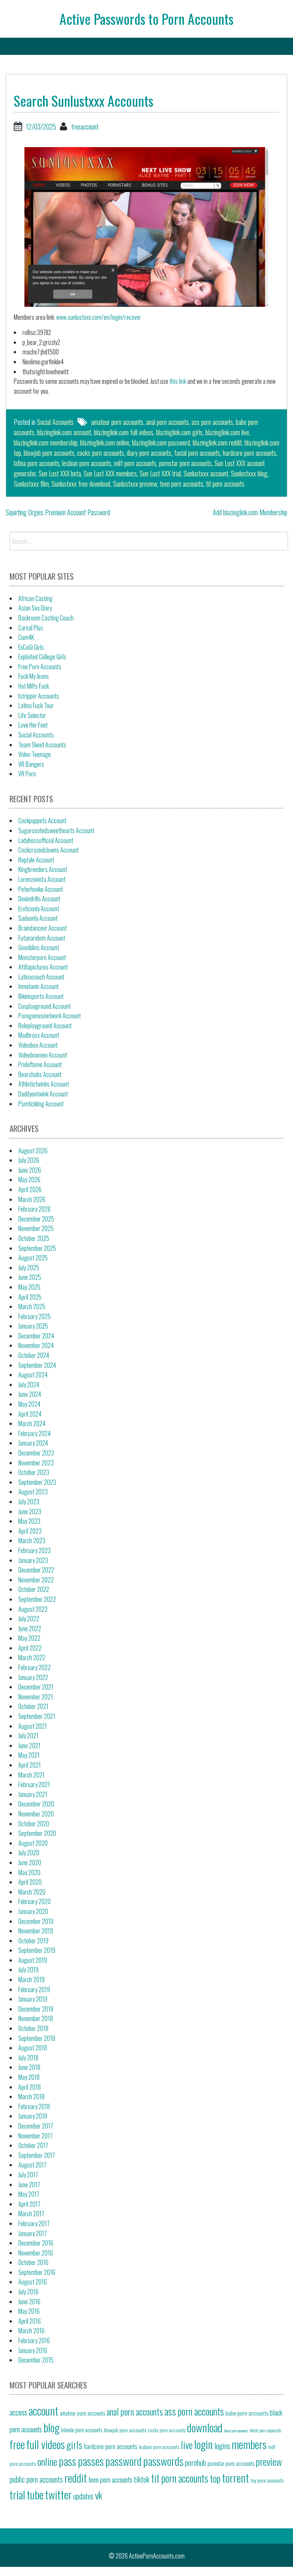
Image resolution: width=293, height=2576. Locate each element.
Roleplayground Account (45, 1026)
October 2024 (34, 1355)
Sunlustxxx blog (249, 473)
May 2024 (29, 1404)
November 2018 (36, 2018)
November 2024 (36, 1345)
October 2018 (33, 2028)
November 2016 (36, 2253)
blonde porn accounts (82, 2430)
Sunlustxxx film (31, 484)
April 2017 (29, 2204)
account (43, 2410)
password (123, 2461)
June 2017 (29, 2185)
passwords (163, 2461)
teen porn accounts (182, 484)
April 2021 (30, 1765)
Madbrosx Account (39, 1035)
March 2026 (32, 1199)
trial (17, 2494)
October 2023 (34, 1472)
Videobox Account (38, 1045)
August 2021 (33, 1726)
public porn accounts (36, 2479)
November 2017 (35, 2136)
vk (99, 2495)
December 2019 (36, 1921)
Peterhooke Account (41, 889)
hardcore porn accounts (250, 453)
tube (35, 2494)
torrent (236, 2477)
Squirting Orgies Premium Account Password (58, 512)
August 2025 (33, 1258)
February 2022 (35, 1667)
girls (74, 2445)
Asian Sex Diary (35, 608)
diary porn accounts (149, 453)
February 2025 (35, 1316)
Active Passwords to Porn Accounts (146, 18)
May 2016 (29, 2311)
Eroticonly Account (39, 909)
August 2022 (33, 1609)
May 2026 (29, 1180)
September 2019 (37, 1950)
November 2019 (36, 1931)
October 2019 (33, 1941)
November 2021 (36, 1697)
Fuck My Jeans (34, 676)
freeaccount (85, 127)
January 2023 (33, 1560)
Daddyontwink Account (43, 1094)
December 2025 (36, 1219)
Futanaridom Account (42, 938)
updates (83, 2496)
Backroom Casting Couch (46, 618)
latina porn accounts (37, 463)
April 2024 (30, 1414)
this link (178, 381)
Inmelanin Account (39, 986)
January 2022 (33, 1677)
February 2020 (35, 1901)
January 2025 (33, 1326)
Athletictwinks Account (44, 1084)
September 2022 (37, 1599)
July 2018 (28, 2058)
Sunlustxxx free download (81, 484)
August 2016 (33, 2282)
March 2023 (32, 1540)
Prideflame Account (40, 1064)
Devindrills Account (39, 899)
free (17, 2444)
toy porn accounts (267, 2480)
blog (52, 2427)
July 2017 (28, 2175)
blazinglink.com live (227, 432)
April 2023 (30, 1531)
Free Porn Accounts (40, 667)
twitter (58, 2494)
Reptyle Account (36, 860)
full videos (46, 2444)
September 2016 (37, 2272)
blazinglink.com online (105, 442)
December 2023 (36, 1453)
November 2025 (36, 1228)
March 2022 (32, 1657)
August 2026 (33, 1151)
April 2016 (30, 2321)
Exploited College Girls (42, 657)
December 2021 (36, 1687)
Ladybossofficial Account (46, 840)
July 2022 (29, 1619)
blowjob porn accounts (49, 453)
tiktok (142, 2479)
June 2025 (30, 1277)
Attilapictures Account (43, 967)
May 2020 (29, 1872)
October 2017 (33, 2145)
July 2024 (29, 1385)
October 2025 (34, 1238)
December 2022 (36, 1570)
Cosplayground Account (44, 1006)
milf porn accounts (135, 463)
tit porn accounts (225, 484)
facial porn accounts (197, 453)
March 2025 (32, 1306)
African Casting (35, 598)
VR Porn (27, 774)
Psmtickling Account (41, 1104)
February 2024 (35, 1433)
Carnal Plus (31, 628)
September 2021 (37, 1716)
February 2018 (34, 2106)
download (205, 2427)
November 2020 (36, 1814)
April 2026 (30, 1189)
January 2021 (33, 1794)
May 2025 (29, 1287)
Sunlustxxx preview (135, 484)
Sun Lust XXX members (110, 473)
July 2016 (28, 2292)
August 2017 (32, 2165)
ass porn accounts (212, 422)
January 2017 (33, 2233)
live (187, 2445)
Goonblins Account (39, 947)
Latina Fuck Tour (36, 705)
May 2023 (29, 1521)
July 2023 (29, 1502)
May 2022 (29, 1638)
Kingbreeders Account (43, 869)
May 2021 (29, 1755)
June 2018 (29, 2067)
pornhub (196, 2462)
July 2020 (29, 1853)
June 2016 (29, 2302)
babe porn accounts (247, 2413)
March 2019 (31, 1980)
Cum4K (26, 637)
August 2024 (33, 1375)
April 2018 (30, 2087)
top (215, 2478)
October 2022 (34, 1589)
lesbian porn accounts (87, 463)
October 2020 (34, 1824)
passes (91, 2461)
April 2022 (30, 1648)
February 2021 (34, 1784)
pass (68, 2461)
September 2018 (37, 2038)
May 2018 (29, 2077)
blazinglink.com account (64, 432)
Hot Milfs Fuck (34, 686)
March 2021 (31, 1775)
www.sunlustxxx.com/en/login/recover (99, 317)
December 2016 (36, 2243)
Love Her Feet (33, 725)
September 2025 (37, 1248)
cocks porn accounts (101, 453)
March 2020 (32, 1892)
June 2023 (30, 1512)
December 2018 (36, 2009)
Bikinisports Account (41, 996)
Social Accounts (55, 422)
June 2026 (30, 1170)
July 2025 (29, 1268)
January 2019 (33, 1999)
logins (222, 2446)
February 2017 (34, 2223)
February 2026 (35, 1209)
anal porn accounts (167, 422)
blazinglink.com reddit (217, 442)
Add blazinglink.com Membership (250, 512)
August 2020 (33, 1843)
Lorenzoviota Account (42, 879)
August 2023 (33, 1492)
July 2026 (29, 1160)
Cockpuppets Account (42, 821)
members (249, 2444)
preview (269, 2461)
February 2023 (35, 1550)
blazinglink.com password (161, 442)
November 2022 (36, 1580)
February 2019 (34, 1989)
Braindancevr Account (43, 928)
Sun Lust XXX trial (160, 473)
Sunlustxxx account (206, 473)
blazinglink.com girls (179, 432)
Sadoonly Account (38, 918)
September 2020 (37, 1833)
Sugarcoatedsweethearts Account (56, 830)
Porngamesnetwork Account (50, 1016)
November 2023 (36, 1463)
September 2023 (37, 1482)
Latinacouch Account (41, 977)
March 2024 (32, 1423)
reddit (76, 2477)
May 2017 (29, 2194)
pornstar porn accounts (185, 463)
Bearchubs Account (40, 1074)
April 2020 (30, 1882)
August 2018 (33, 2048)
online (47, 2461)
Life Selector (32, 715)
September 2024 (37, 1365)
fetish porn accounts (266, 2430)
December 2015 (36, 2360)
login (204, 2444)
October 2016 (33, 2262)
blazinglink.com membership (46, 442)
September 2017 (37, 2155)
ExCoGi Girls (31, 647)
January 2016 (33, 2350)
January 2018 (33, 2116)
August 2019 (33, 1960)
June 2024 (30, 1394)
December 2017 (36, 2126)
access (18, 2412)
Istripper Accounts (39, 696)
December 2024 (36, 1336)
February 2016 (34, 2340)
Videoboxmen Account (43, 1055)
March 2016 (31, 2331)
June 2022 (30, 1629)
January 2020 (33, 1911)
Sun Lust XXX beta (60, 473)
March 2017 (31, 2214)
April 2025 (30, 1297)
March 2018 (31, 2097)
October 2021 (33, 1706)
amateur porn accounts (117, 422)
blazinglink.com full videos (124, 432)
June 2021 (29, 1746)
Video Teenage (35, 754)
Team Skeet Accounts (42, 745)
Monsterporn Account (42, 957)
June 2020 (30, 1863)
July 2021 (28, 1736)
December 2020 (36, 1804)
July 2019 (28, 1970)
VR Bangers (31, 764)
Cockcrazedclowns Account (48, 850)
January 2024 (33, 1443)
